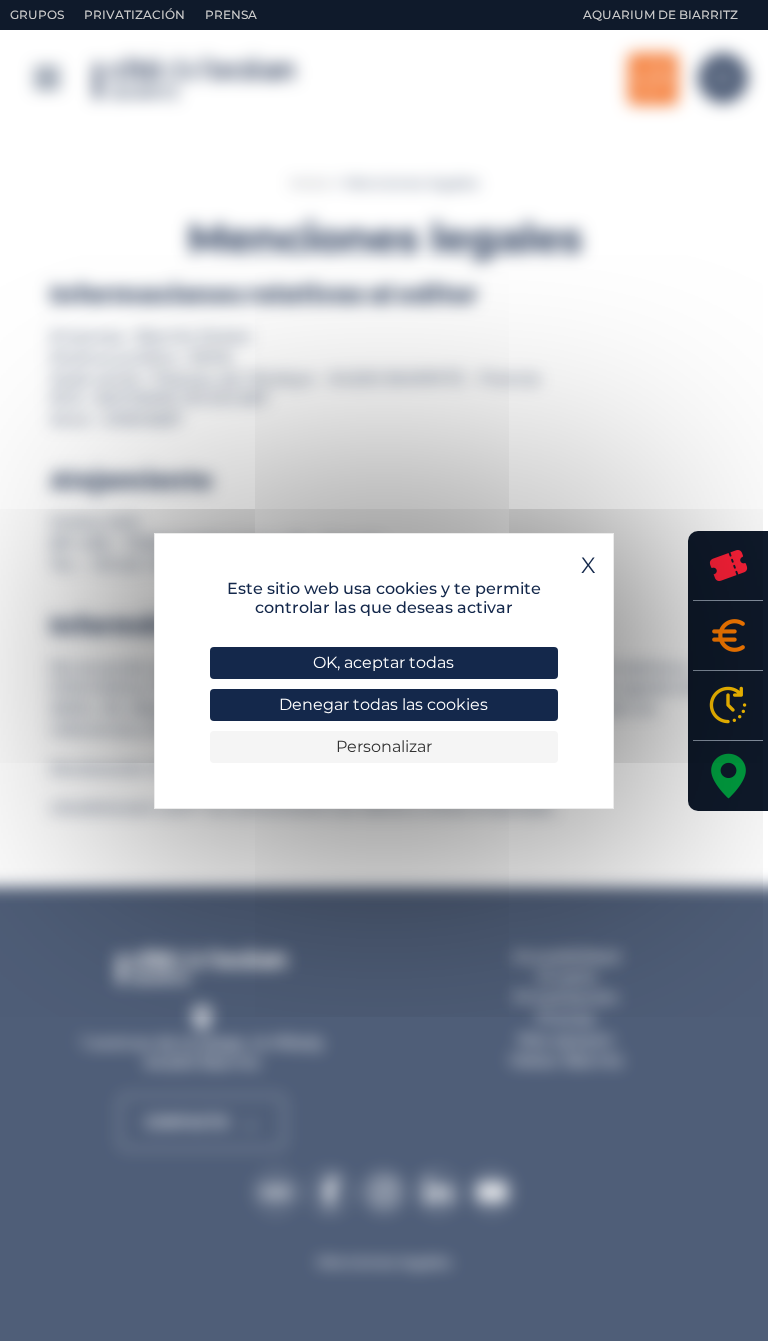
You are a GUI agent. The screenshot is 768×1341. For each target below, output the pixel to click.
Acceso (728, 776)
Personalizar (384, 746)
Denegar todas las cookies (383, 704)
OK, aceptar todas (383, 662)
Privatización (134, 14)
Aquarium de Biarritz (660, 14)
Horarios (728, 705)
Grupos (37, 14)
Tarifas (728, 635)
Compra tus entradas (728, 565)
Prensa (231, 14)
